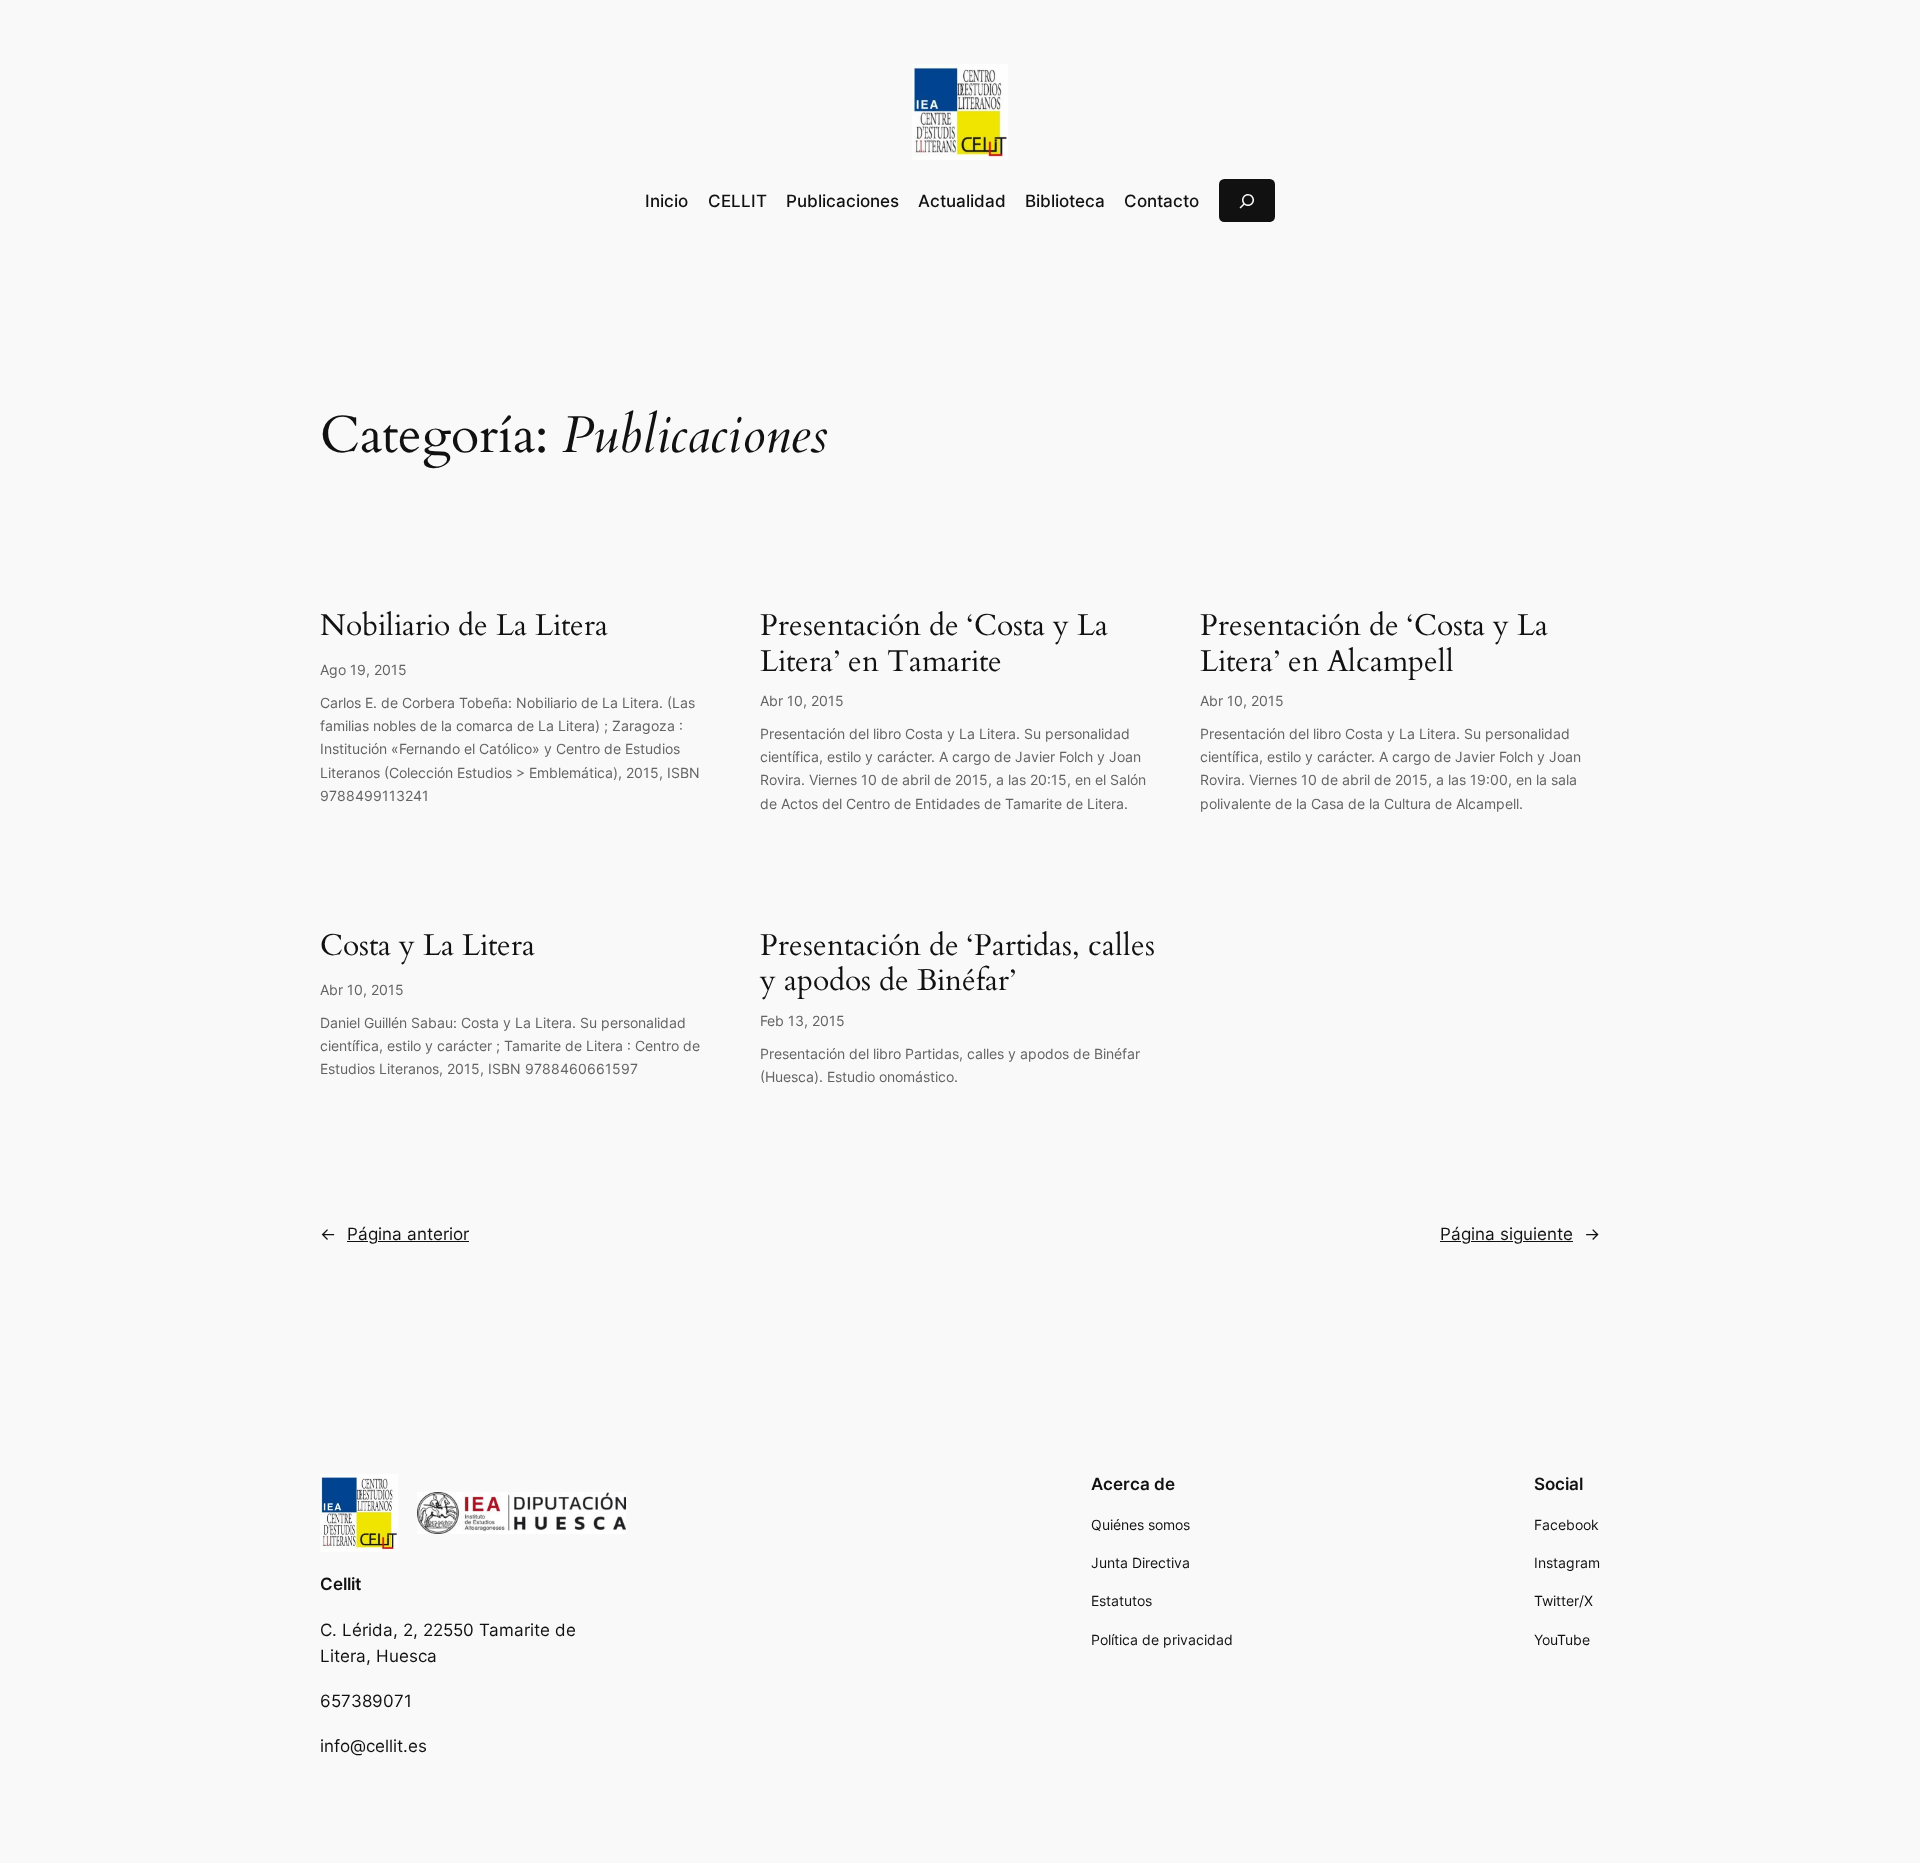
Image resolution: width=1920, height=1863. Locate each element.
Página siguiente (1520, 1234)
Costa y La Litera (427, 947)
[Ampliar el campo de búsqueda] (1247, 200)
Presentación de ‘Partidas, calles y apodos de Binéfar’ (957, 964)
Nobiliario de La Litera (464, 627)
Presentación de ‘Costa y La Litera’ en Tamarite (934, 644)
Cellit (340, 1584)
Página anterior (394, 1234)
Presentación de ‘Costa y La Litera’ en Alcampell (1374, 644)
